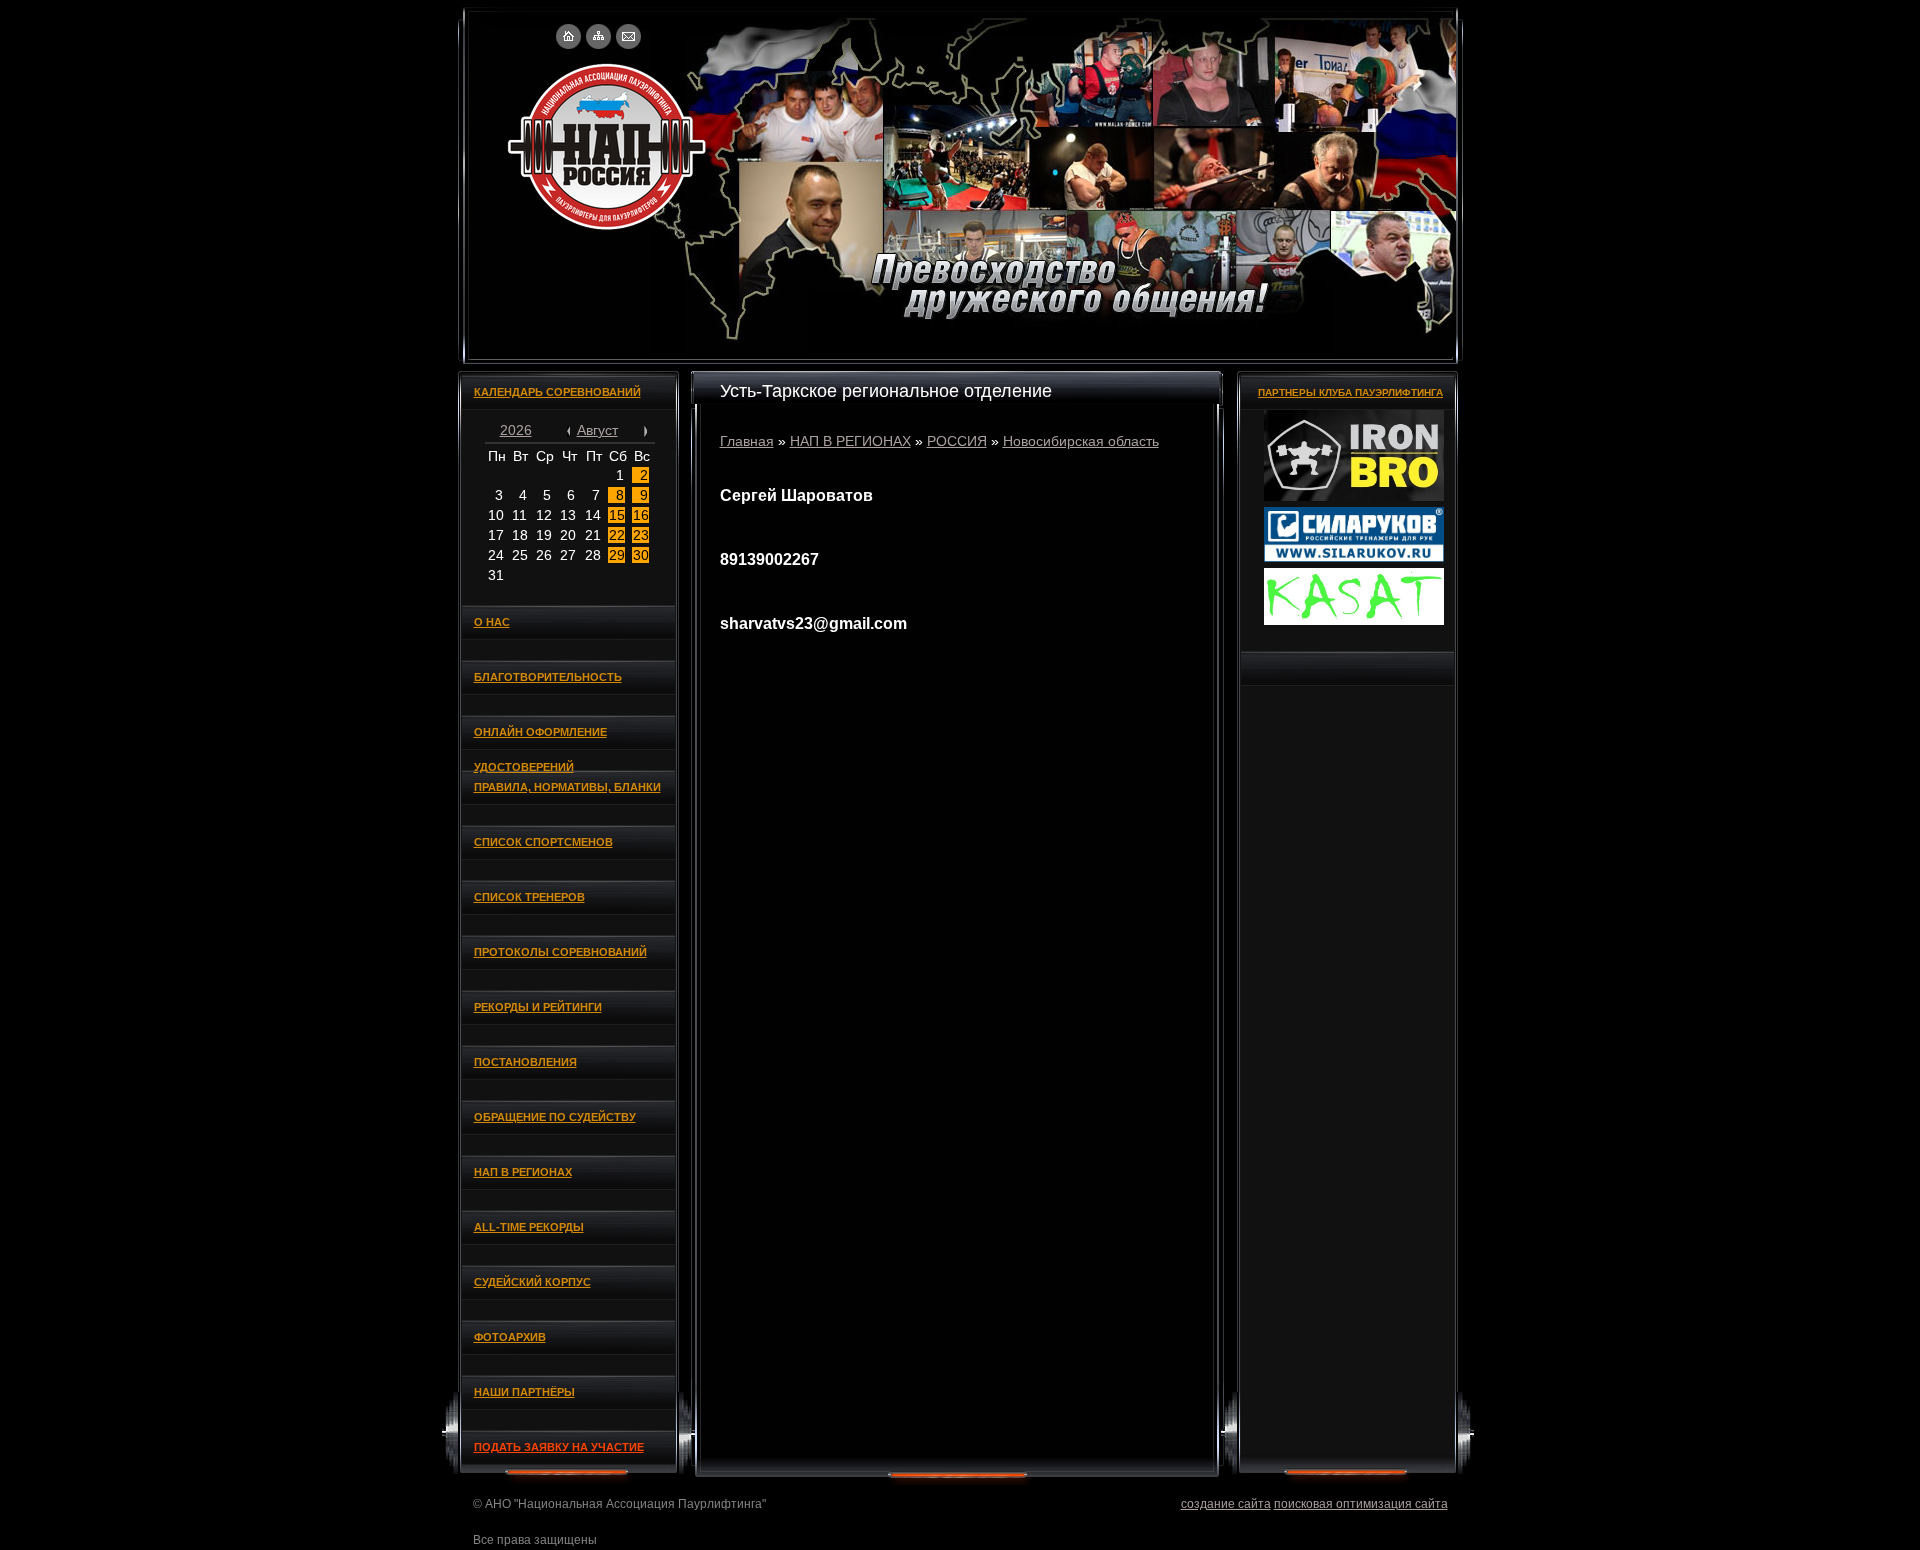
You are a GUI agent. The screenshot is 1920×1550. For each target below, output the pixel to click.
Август (597, 430)
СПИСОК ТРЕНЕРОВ (529, 897)
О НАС (492, 622)
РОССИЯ (957, 441)
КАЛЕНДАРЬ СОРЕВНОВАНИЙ (557, 392)
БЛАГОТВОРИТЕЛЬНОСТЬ (548, 677)
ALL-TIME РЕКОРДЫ (529, 1227)
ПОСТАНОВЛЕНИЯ (525, 1062)
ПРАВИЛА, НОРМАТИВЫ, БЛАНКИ (567, 787)
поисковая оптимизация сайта (1361, 1504)
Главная (747, 441)
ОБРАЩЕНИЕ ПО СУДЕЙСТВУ (555, 1117)
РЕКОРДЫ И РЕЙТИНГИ (538, 1007)
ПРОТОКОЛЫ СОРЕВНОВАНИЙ (560, 952)
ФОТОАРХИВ (510, 1337)
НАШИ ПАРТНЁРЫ (524, 1392)
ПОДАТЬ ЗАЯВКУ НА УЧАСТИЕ (559, 1447)
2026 (516, 430)
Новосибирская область (1081, 441)
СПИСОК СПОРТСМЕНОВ (543, 842)
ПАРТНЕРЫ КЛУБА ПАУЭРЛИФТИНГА (1350, 392)
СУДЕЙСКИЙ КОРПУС (532, 1282)
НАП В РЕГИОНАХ (523, 1172)
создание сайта (1226, 1504)
